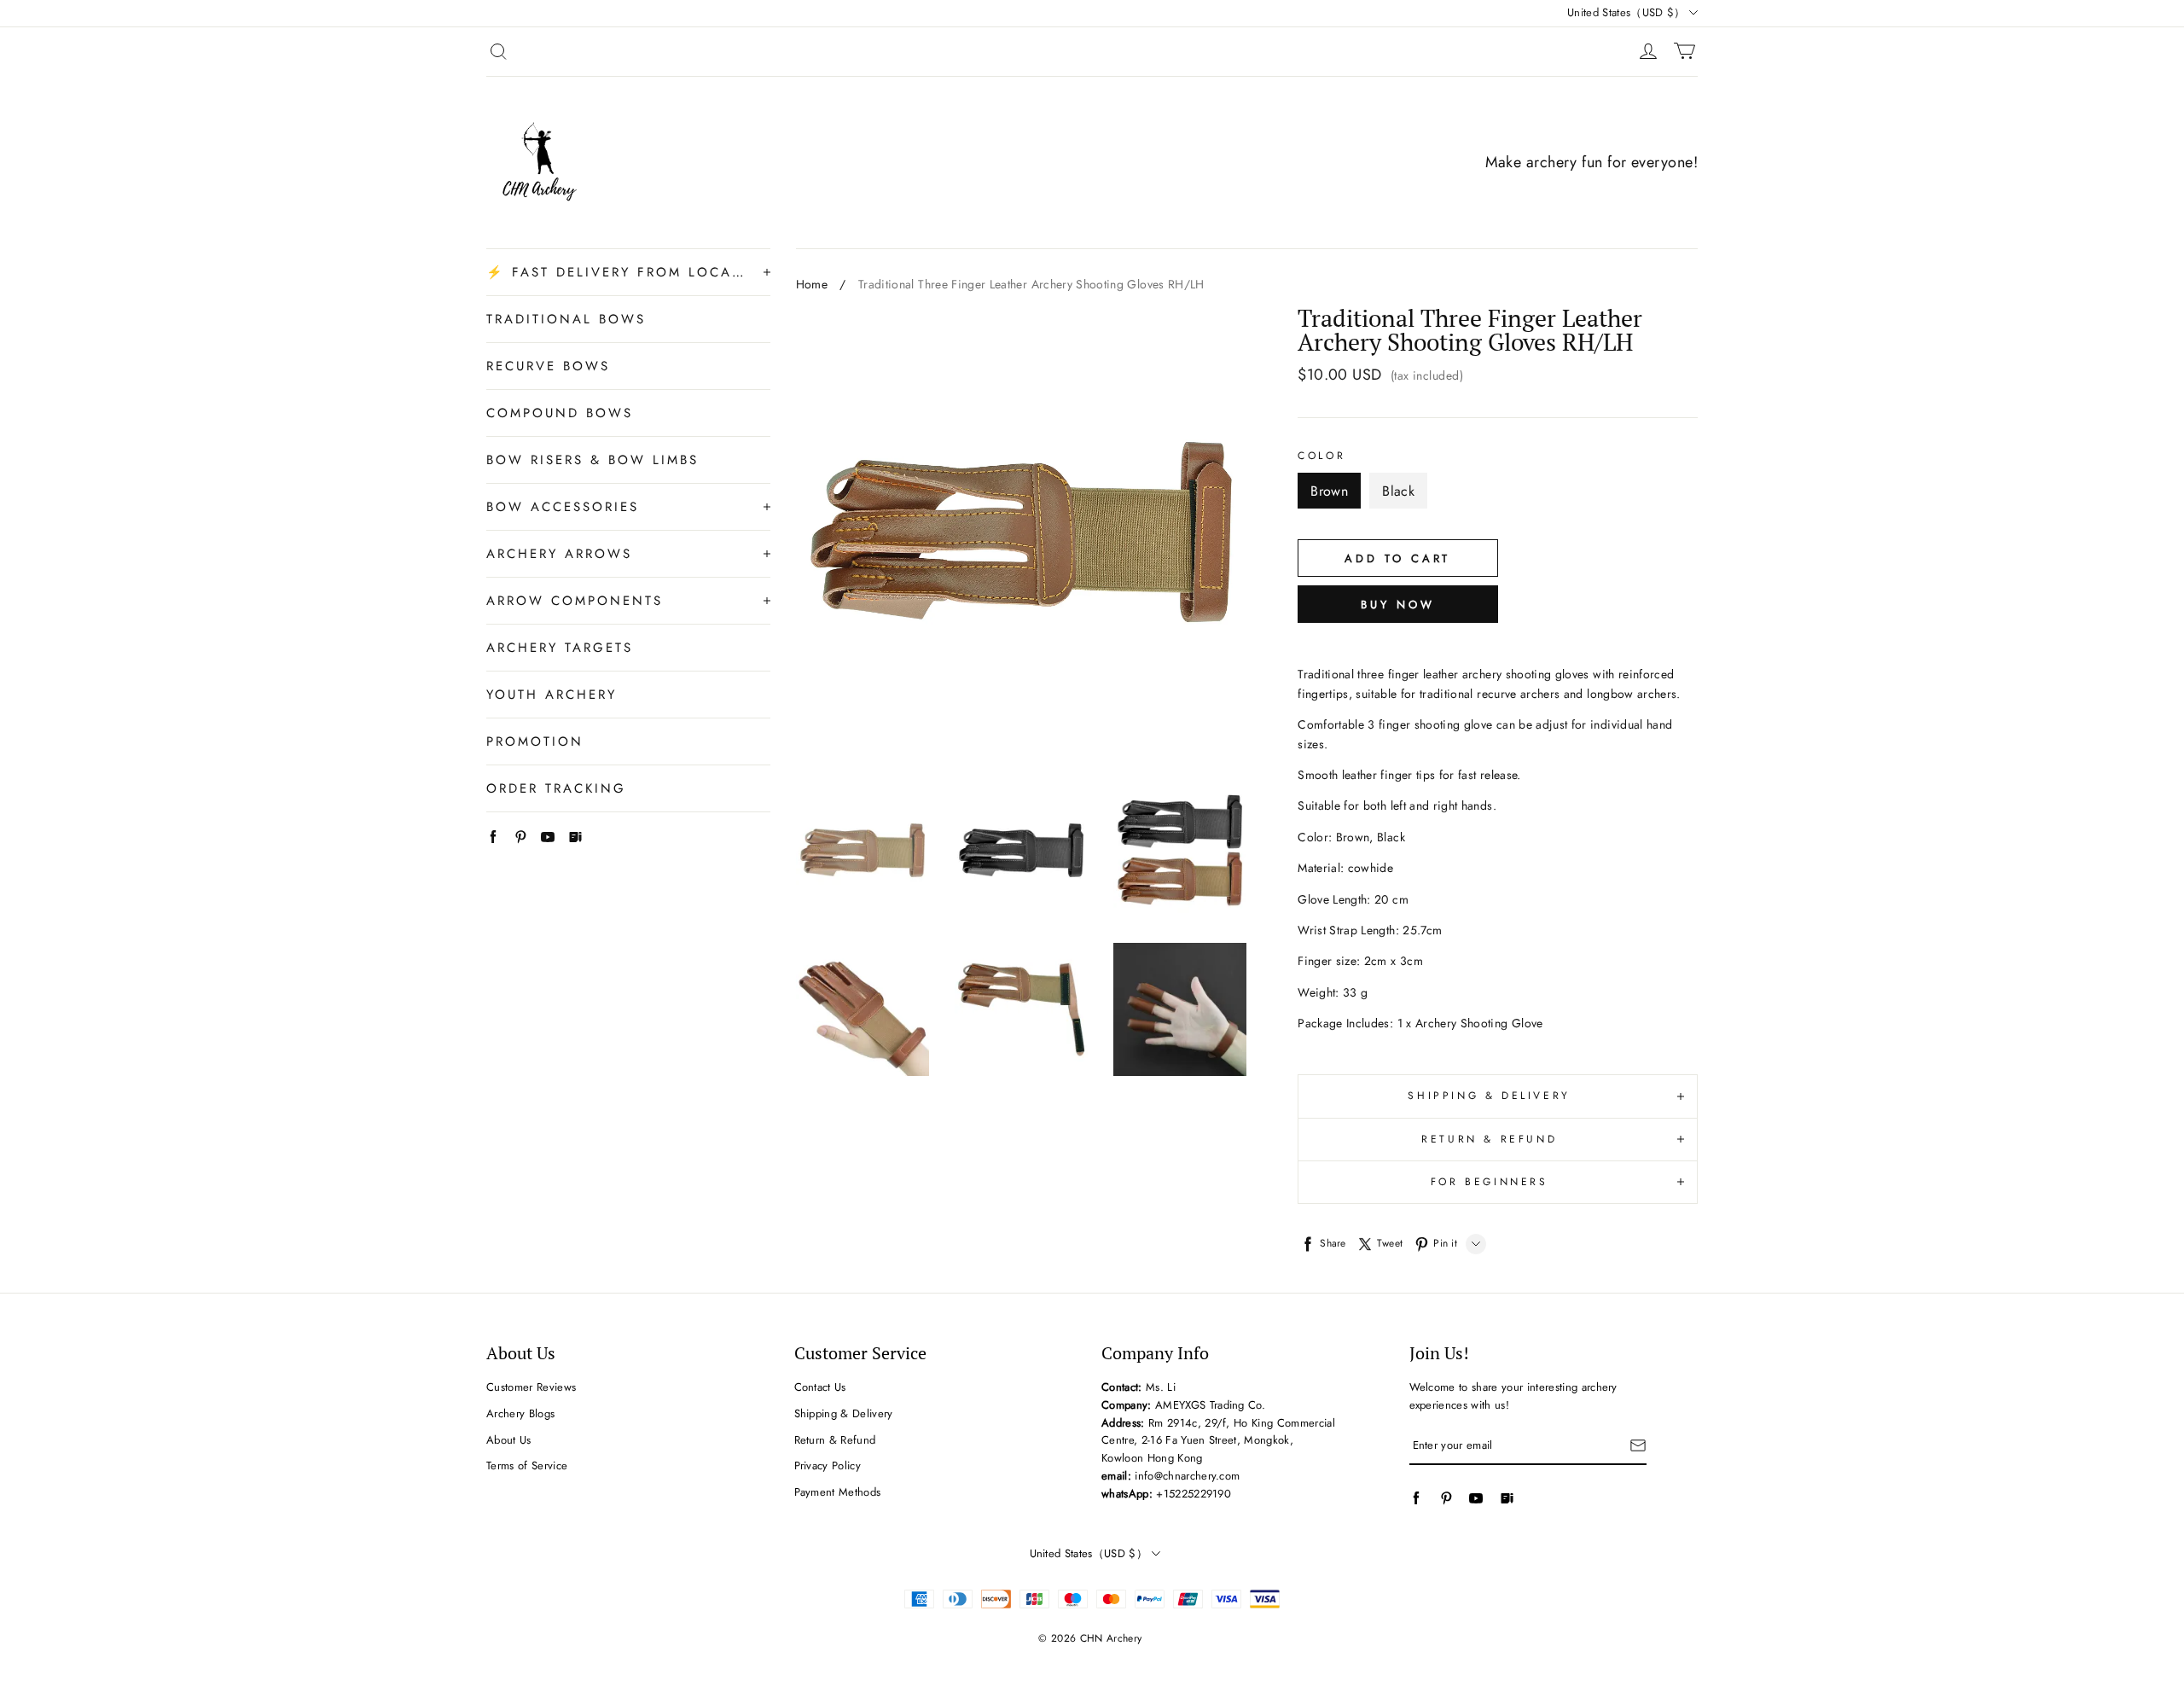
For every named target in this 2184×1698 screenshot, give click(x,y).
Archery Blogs (520, 1413)
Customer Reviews (531, 1387)
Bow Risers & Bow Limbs (592, 460)
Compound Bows (560, 413)
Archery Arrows (559, 554)
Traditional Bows (566, 319)
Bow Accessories (563, 507)
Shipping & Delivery (844, 1413)
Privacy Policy (828, 1465)
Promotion (535, 741)
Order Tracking (556, 788)
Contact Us (820, 1387)
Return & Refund (835, 1440)
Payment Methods (838, 1492)
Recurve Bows (548, 366)
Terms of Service (527, 1465)
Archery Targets (560, 648)
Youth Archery (552, 695)
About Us (509, 1440)
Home (812, 284)
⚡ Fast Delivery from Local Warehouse (616, 272)
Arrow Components (575, 601)
